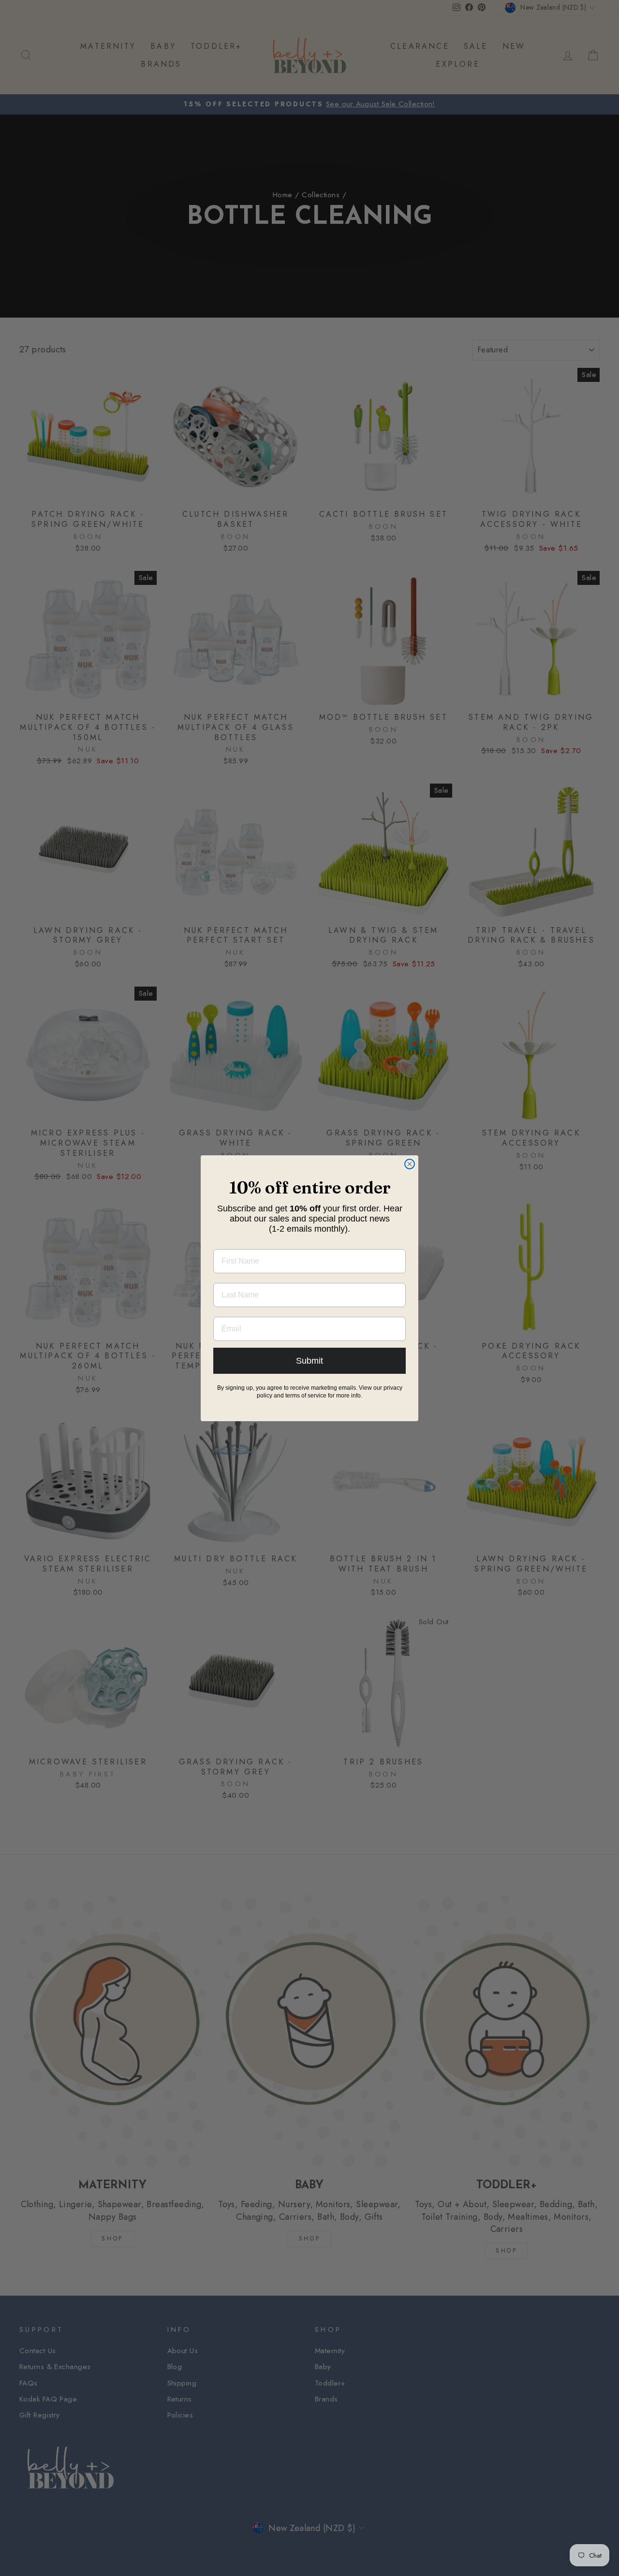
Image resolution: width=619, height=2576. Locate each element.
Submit (309, 1361)
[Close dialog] (410, 1164)
